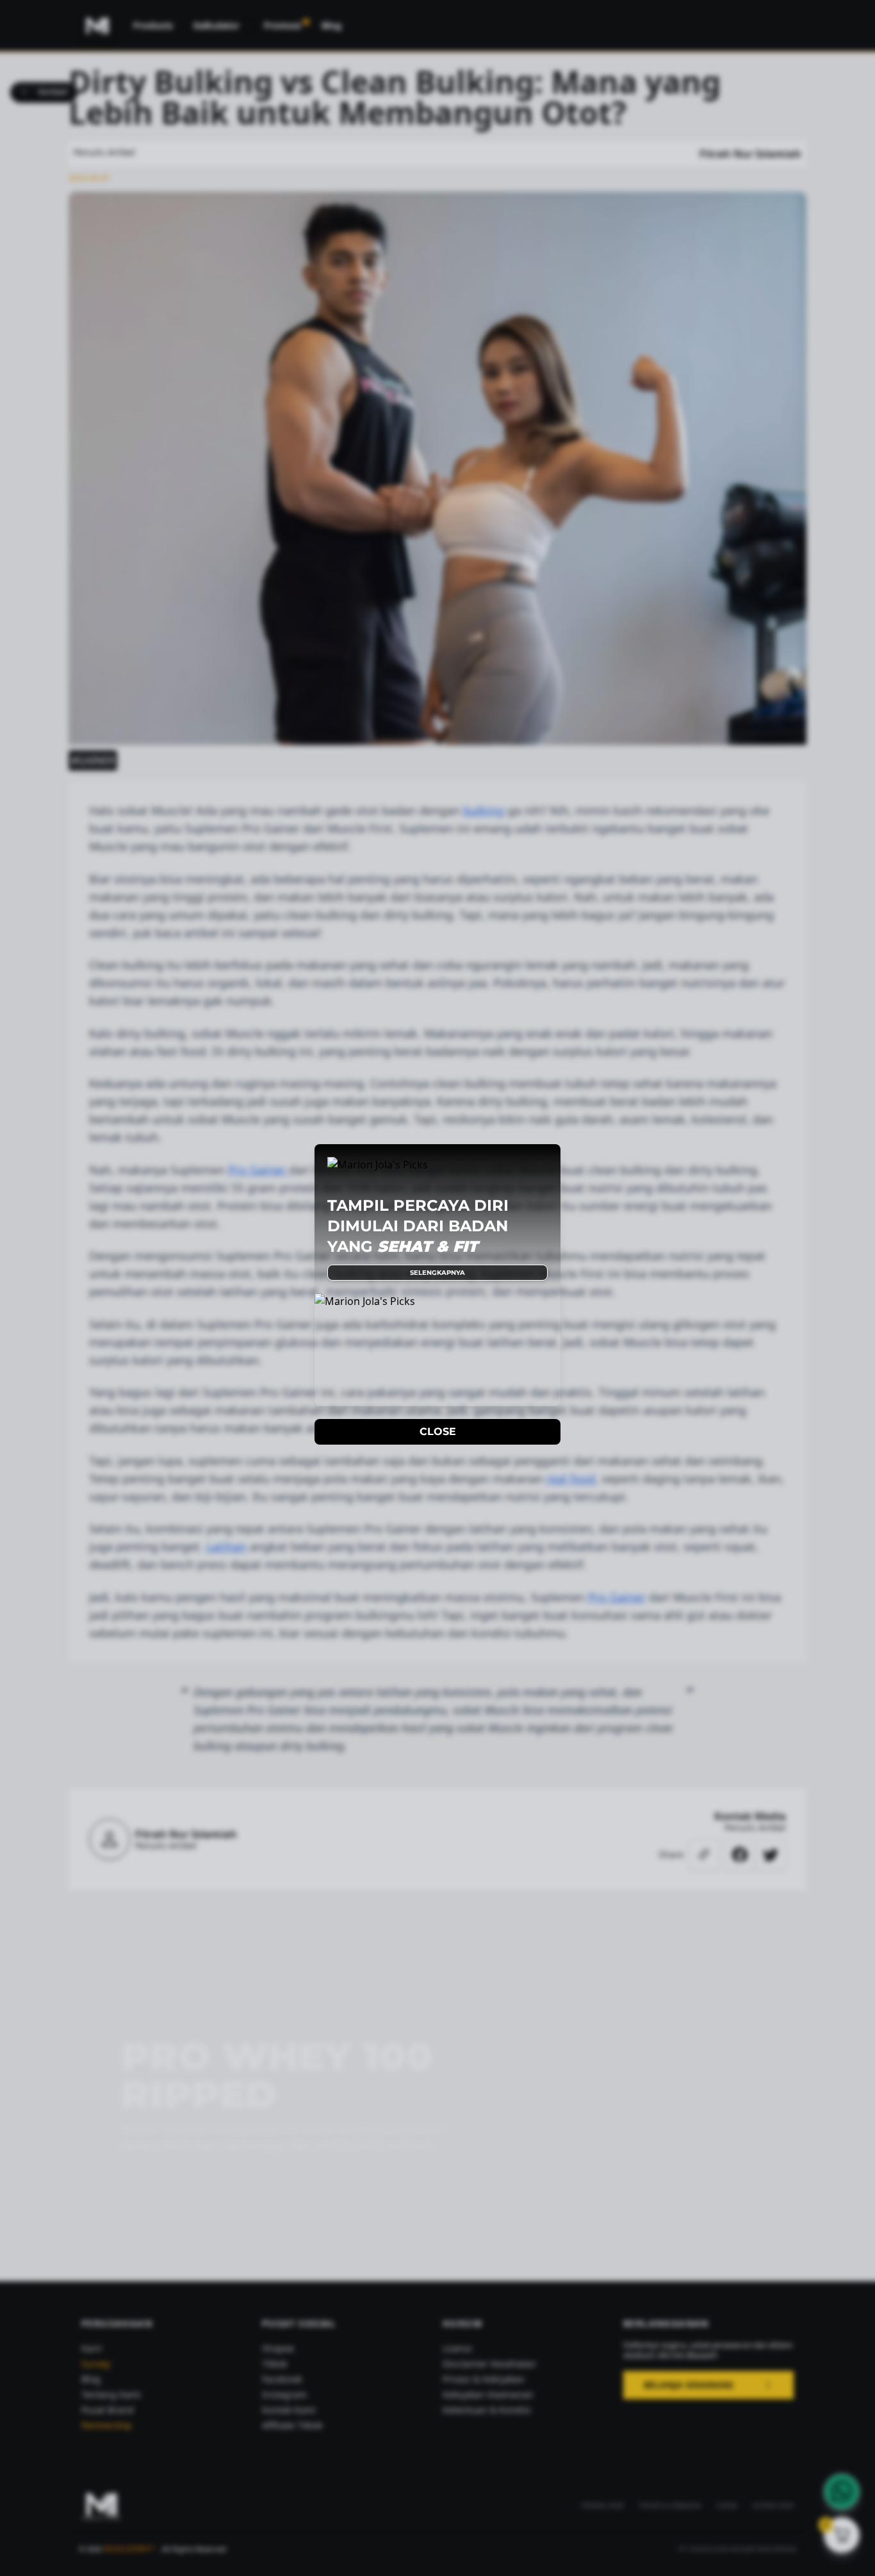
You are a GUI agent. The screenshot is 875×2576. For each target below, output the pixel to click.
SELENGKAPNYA (437, 1273)
